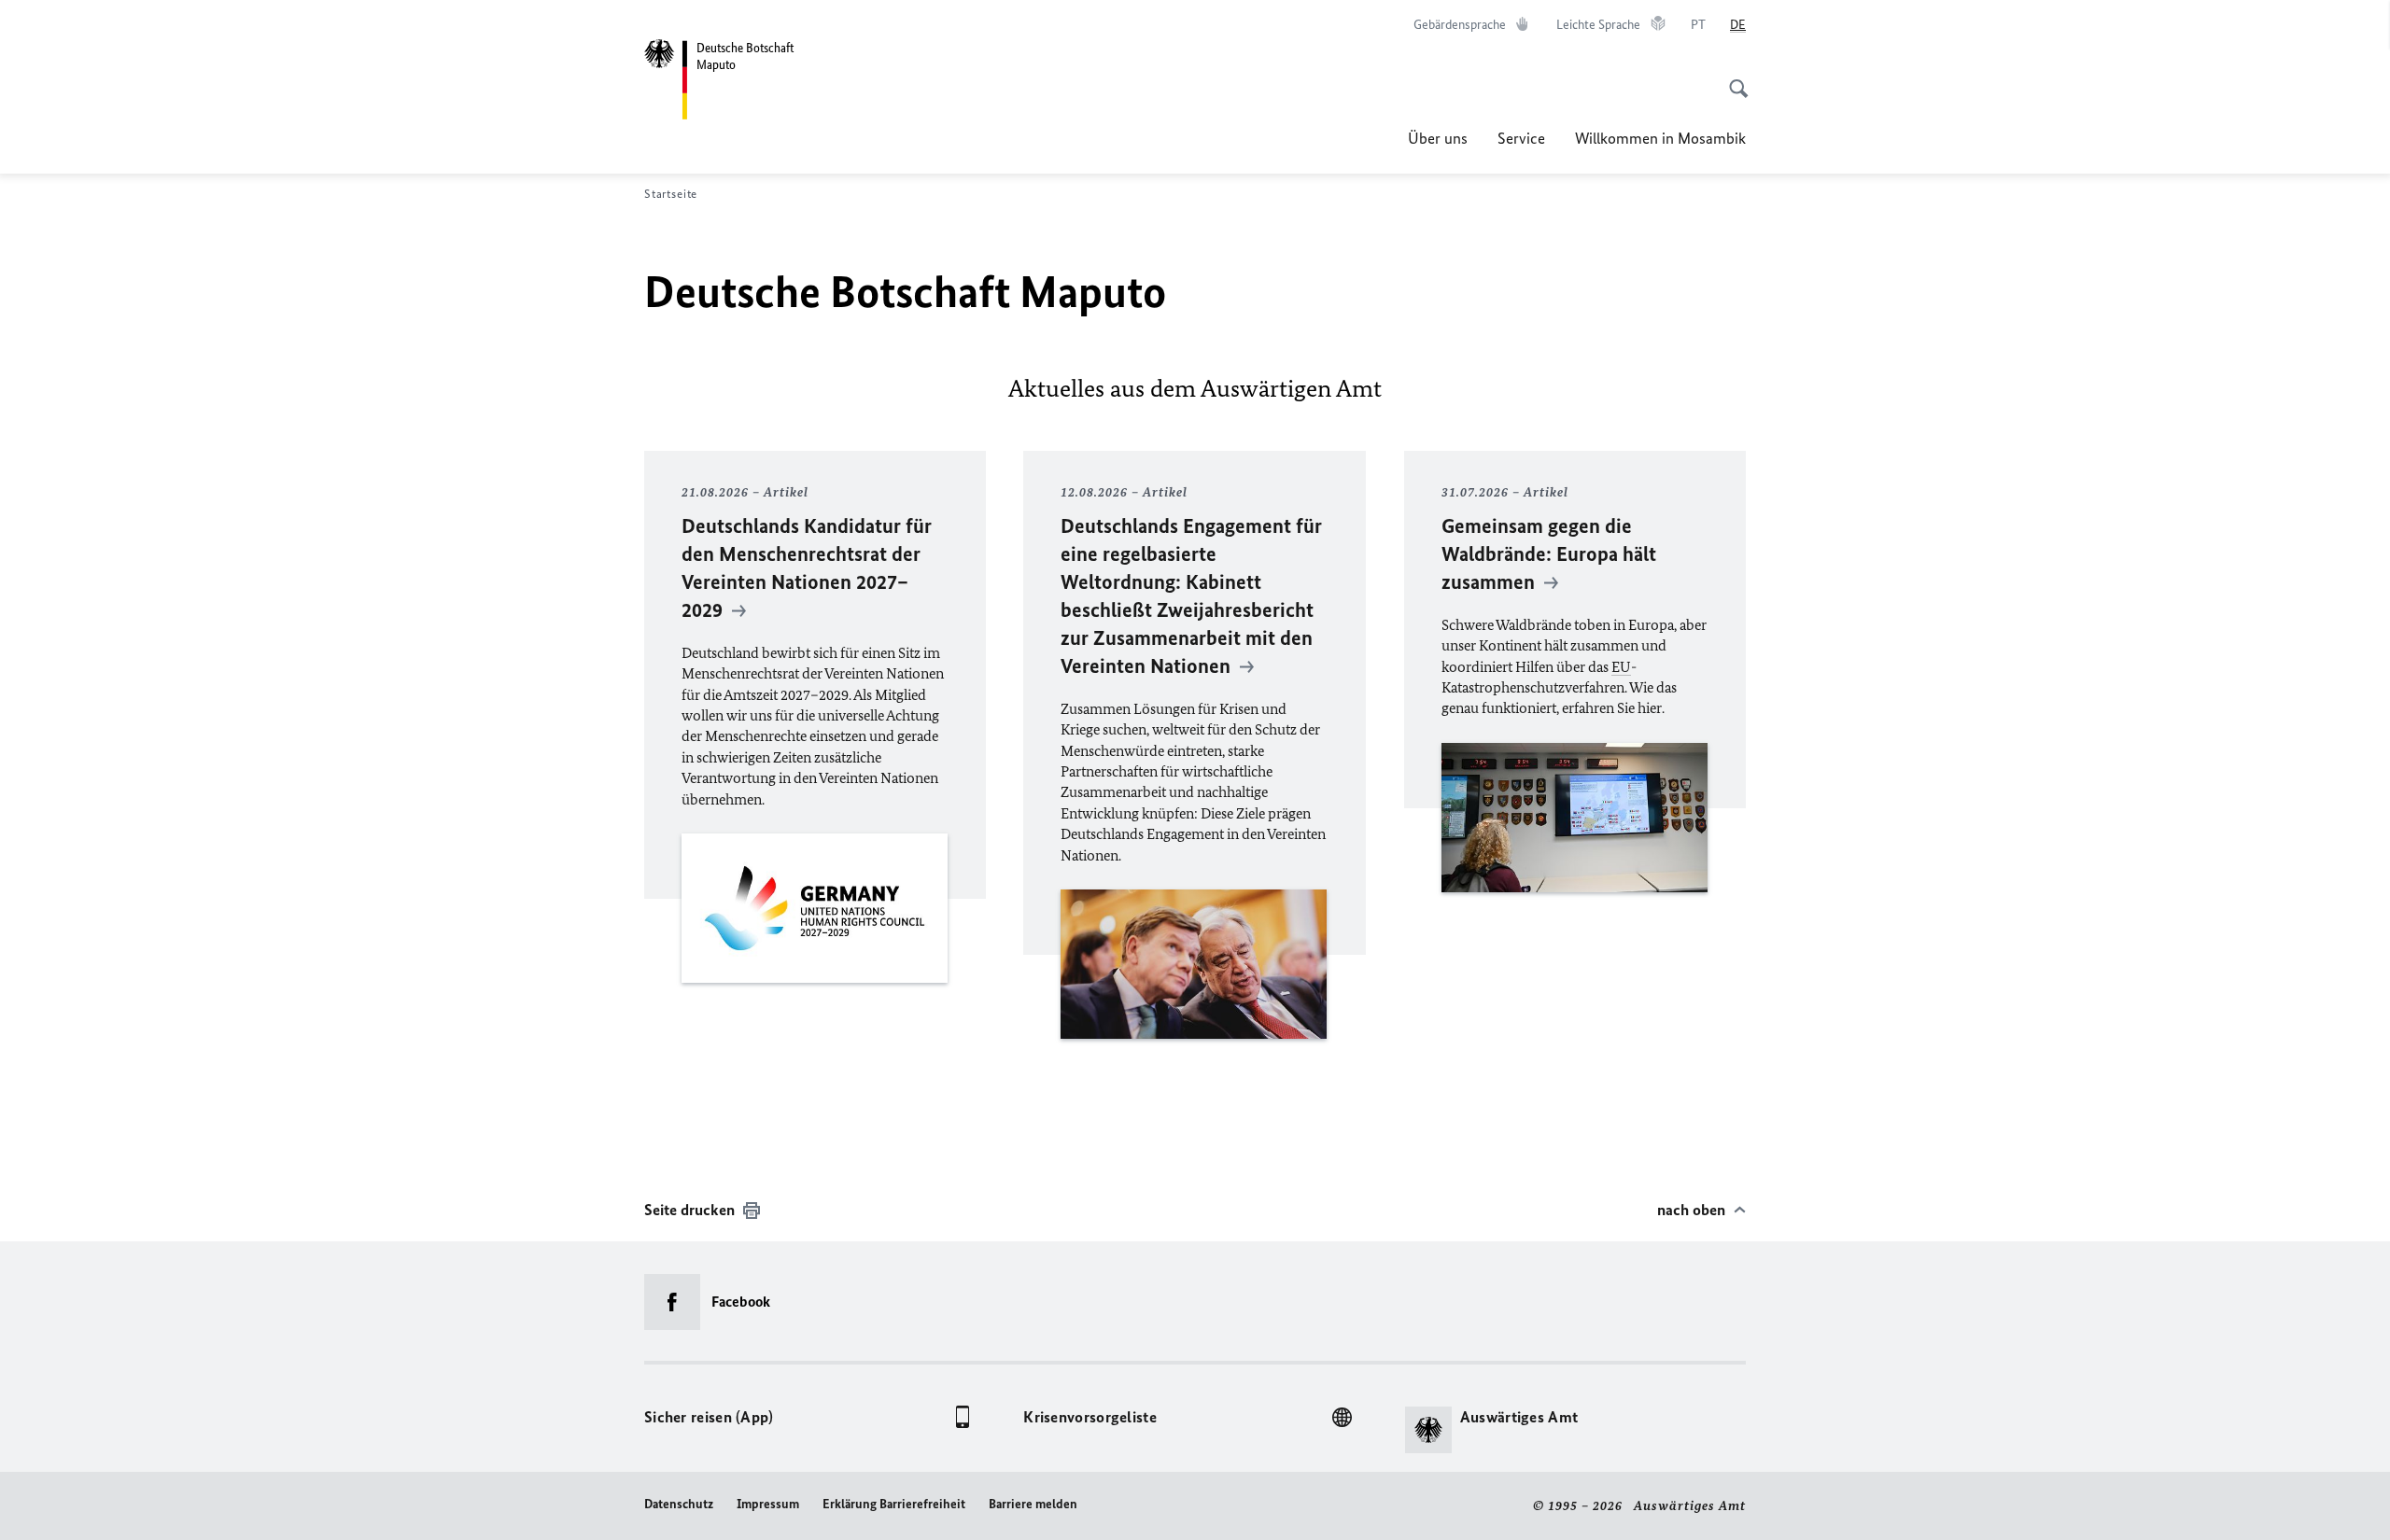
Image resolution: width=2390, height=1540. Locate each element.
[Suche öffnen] (1733, 78)
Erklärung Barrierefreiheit (894, 1504)
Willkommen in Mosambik (1660, 138)
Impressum (768, 1504)
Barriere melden (1033, 1504)
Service (1521, 138)
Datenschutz (679, 1504)
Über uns (1438, 138)
